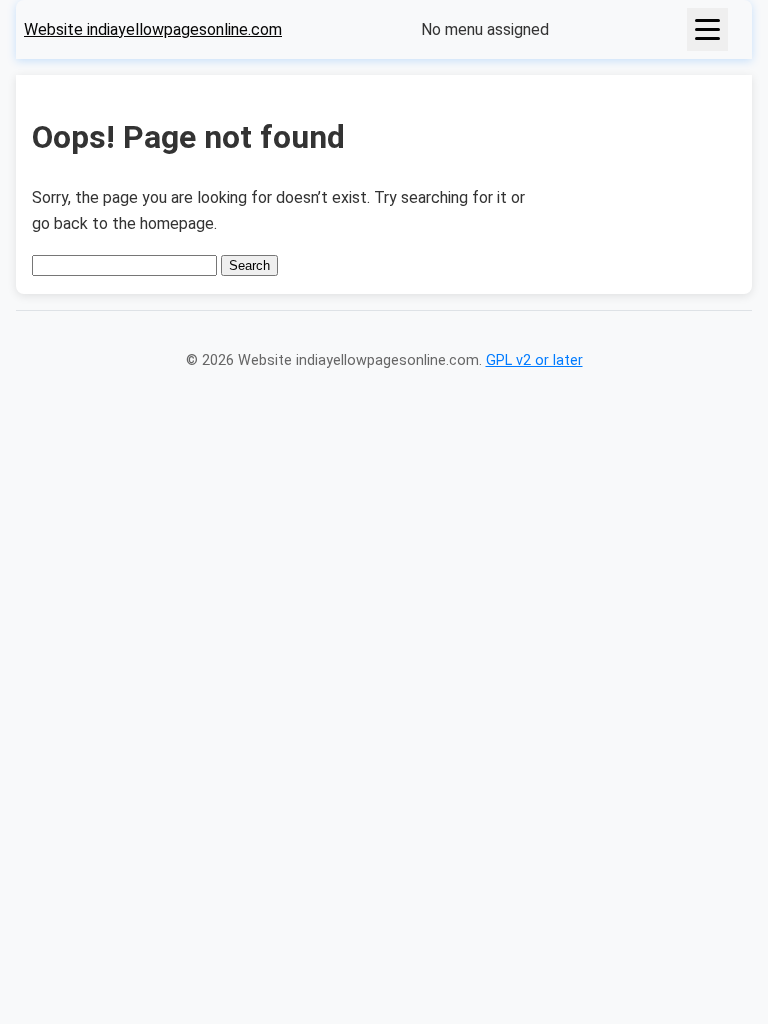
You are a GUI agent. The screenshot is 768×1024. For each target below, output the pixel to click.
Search (249, 265)
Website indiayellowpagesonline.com (153, 29)
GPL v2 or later (534, 360)
